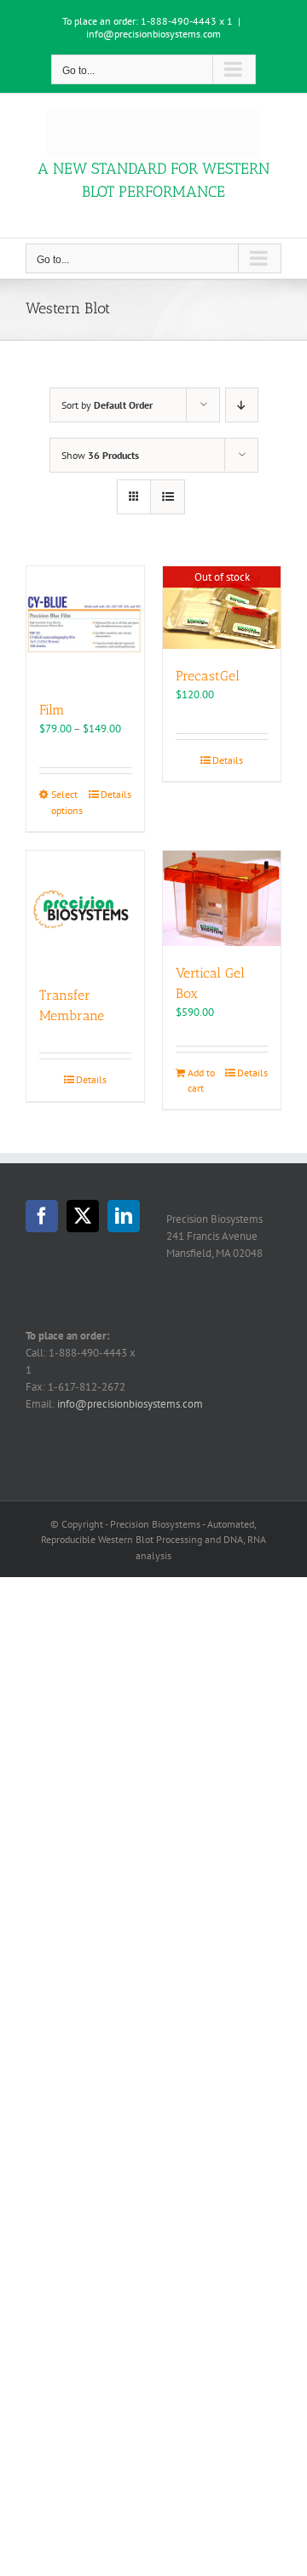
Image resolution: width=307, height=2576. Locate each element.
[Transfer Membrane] (85, 909)
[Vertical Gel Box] (222, 898)
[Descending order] (242, 405)
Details (116, 794)
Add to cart (201, 1080)
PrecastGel (208, 676)
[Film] (85, 625)
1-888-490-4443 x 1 (187, 21)
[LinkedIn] (124, 1216)
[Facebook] (42, 1216)
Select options (67, 802)
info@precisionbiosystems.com (153, 34)
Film (52, 710)
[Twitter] (83, 1216)
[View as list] (168, 497)
